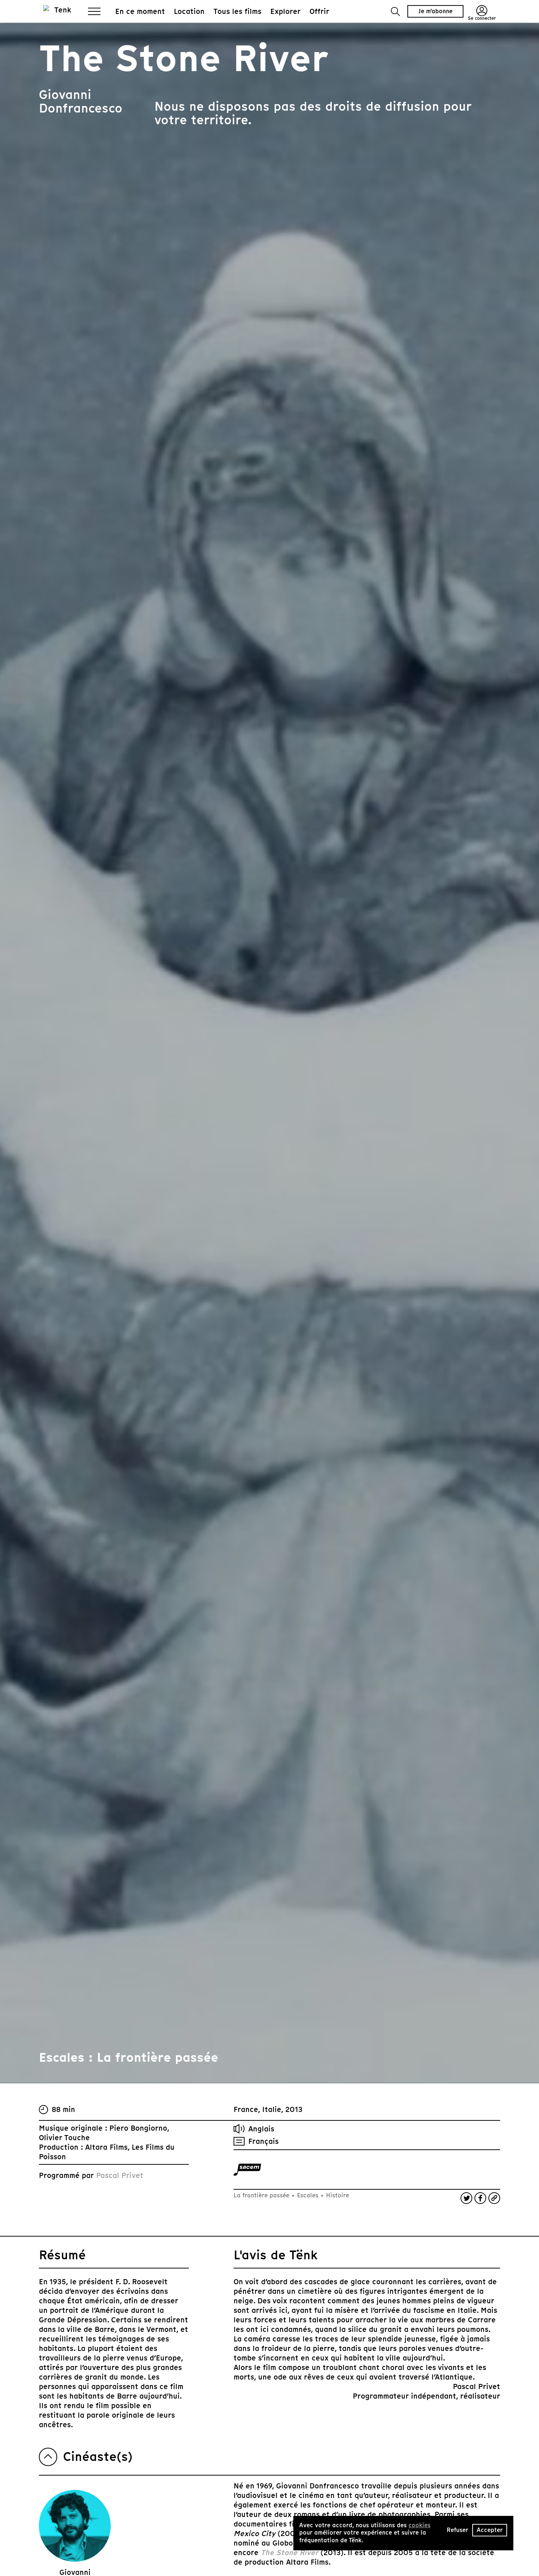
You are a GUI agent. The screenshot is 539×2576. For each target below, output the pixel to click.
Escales (308, 2195)
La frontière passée (262, 2195)
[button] (395, 12)
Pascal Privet (120, 2175)
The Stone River (289, 2553)
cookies (419, 2525)
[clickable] (247, 2170)
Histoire (337, 2195)
